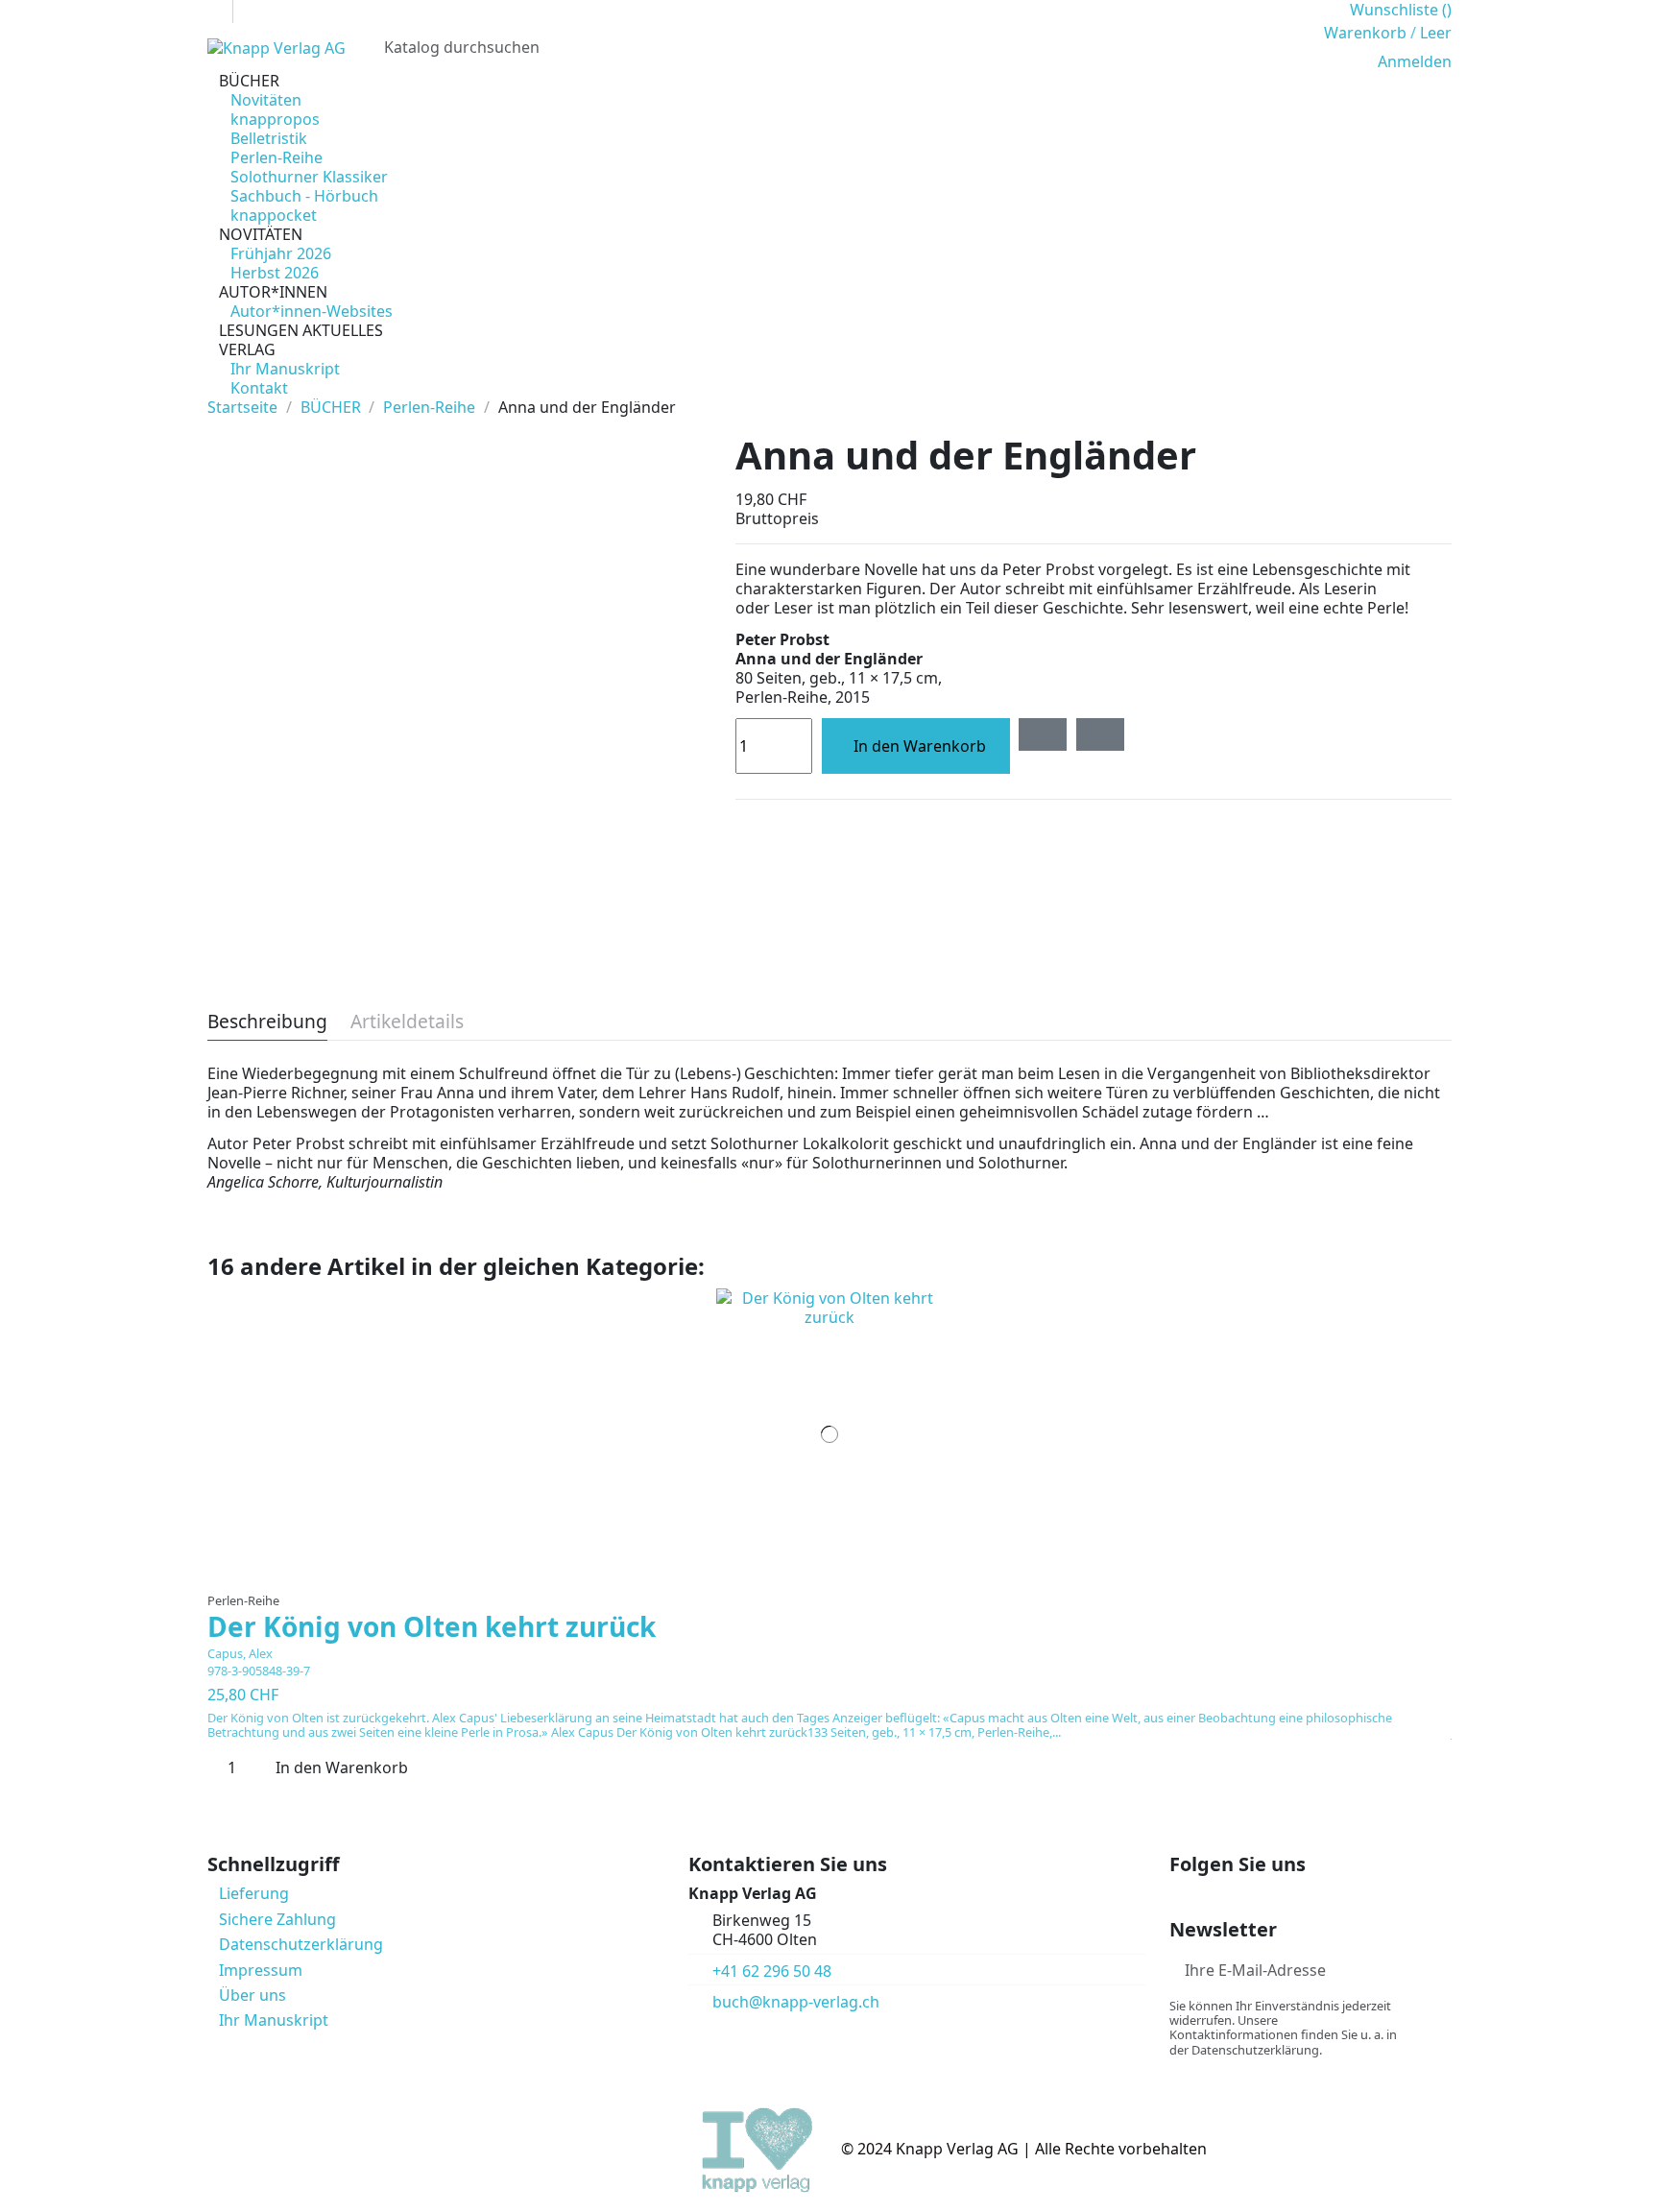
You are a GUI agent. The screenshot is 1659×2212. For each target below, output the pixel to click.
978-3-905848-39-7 (259, 1671)
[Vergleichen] (830, 1573)
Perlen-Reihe (276, 157)
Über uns (252, 1995)
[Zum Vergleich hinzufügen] (1100, 734)
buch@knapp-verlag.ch (796, 2002)
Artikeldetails (407, 1023)
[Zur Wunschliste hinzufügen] (1043, 734)
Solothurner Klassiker (309, 177)
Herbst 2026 (275, 273)
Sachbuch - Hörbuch (304, 196)
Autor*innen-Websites (312, 311)
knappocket (274, 215)
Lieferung (254, 1893)
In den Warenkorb (920, 746)
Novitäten (266, 100)
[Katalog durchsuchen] (1286, 47)
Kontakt (259, 388)
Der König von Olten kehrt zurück (432, 1626)
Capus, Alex (240, 1653)
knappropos (275, 119)
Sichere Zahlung (277, 1919)
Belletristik (269, 138)
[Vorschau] (842, 1573)
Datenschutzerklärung (301, 1944)
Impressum (261, 1970)
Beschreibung (267, 1023)
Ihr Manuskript (285, 369)
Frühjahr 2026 (281, 253)
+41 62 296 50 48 (772, 1971)
